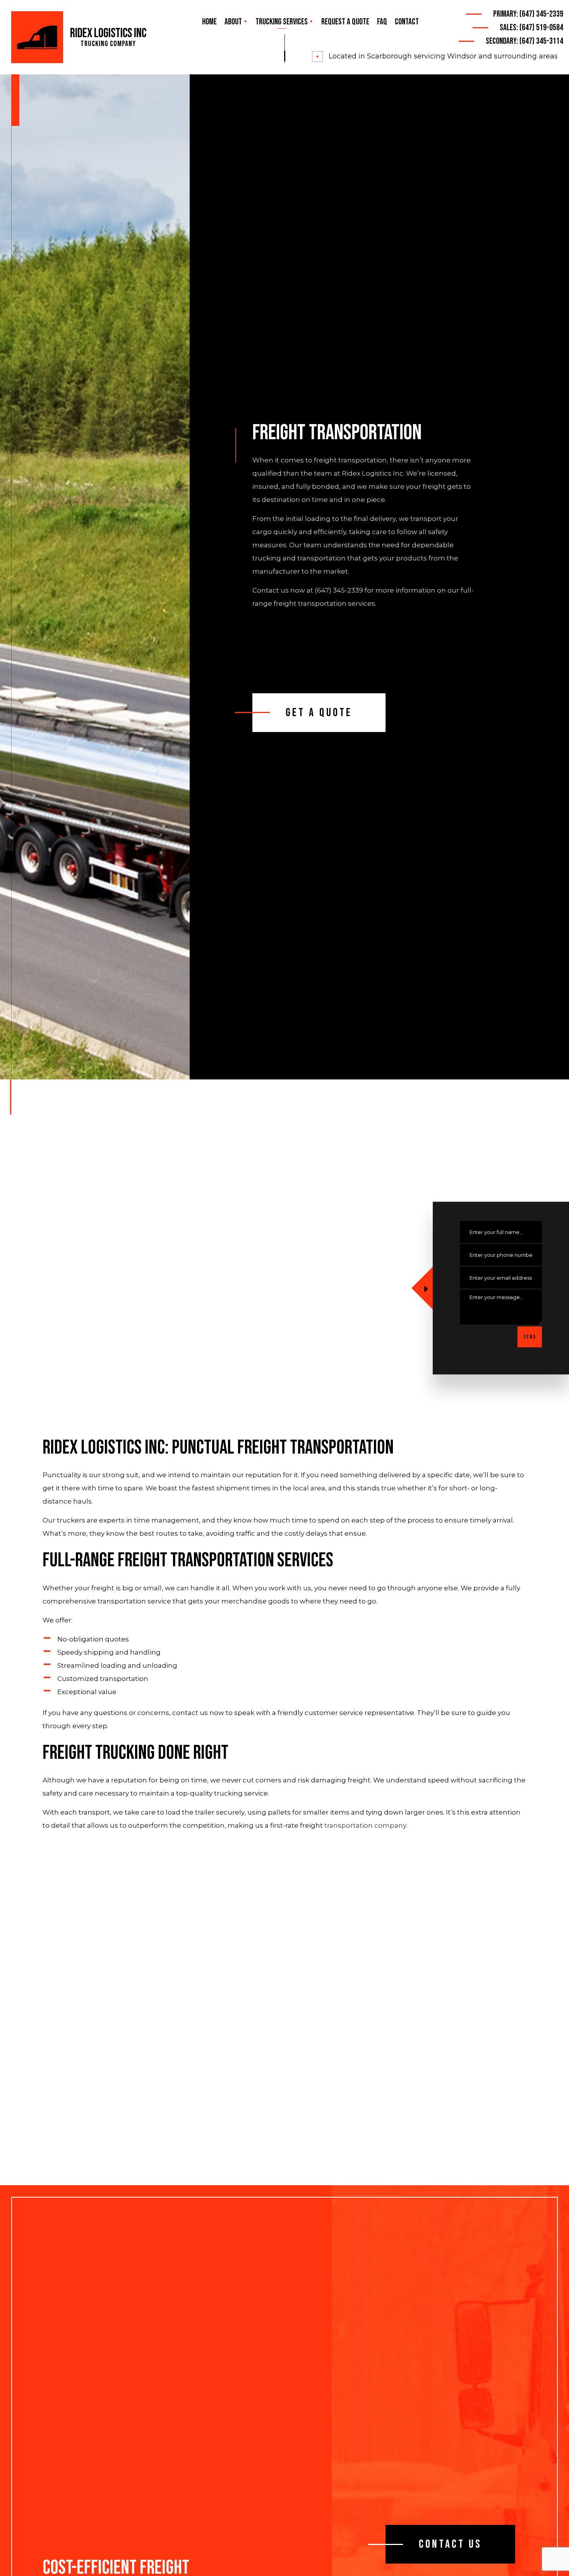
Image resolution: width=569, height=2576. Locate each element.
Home (209, 22)
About (233, 22)
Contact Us (450, 2544)
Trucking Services (282, 22)
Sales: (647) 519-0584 (531, 28)
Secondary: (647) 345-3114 (524, 41)
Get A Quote (319, 713)
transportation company (365, 1825)
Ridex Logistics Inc (108, 34)
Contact (407, 22)
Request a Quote (345, 22)
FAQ (382, 22)
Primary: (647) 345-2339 (528, 14)
